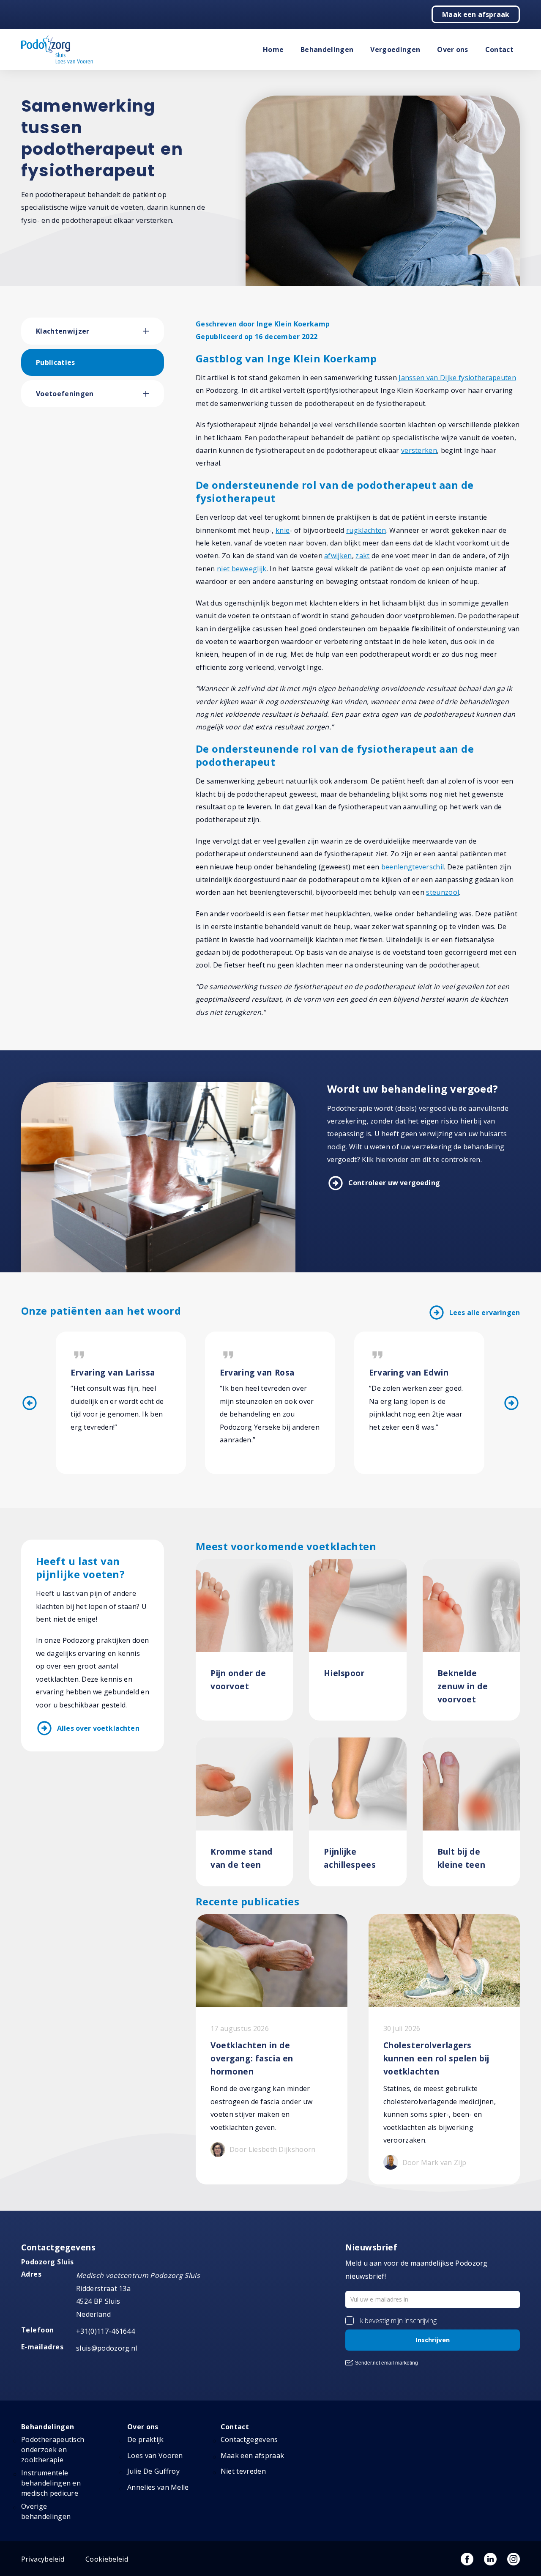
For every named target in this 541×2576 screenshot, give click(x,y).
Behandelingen (327, 49)
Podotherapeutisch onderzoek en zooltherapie (53, 2450)
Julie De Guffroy (153, 2471)
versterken (419, 450)
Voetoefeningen (65, 394)
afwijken (338, 556)
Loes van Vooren (155, 2455)
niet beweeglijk (242, 569)
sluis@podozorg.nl (107, 2348)
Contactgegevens (249, 2439)
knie (283, 530)
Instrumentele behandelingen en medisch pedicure (51, 2483)
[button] (153, 331)
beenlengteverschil (413, 867)
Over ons (453, 49)
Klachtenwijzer (63, 331)
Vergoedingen (395, 49)
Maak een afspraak (476, 14)
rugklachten (366, 530)
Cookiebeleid (107, 2559)
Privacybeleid (43, 2559)
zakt (362, 556)
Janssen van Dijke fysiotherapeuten (457, 378)
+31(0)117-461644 (105, 2331)
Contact (499, 49)
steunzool (443, 892)
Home (273, 49)
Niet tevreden (243, 2471)
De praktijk (146, 2439)
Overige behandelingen (46, 2511)
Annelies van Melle (158, 2487)
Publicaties (56, 362)
